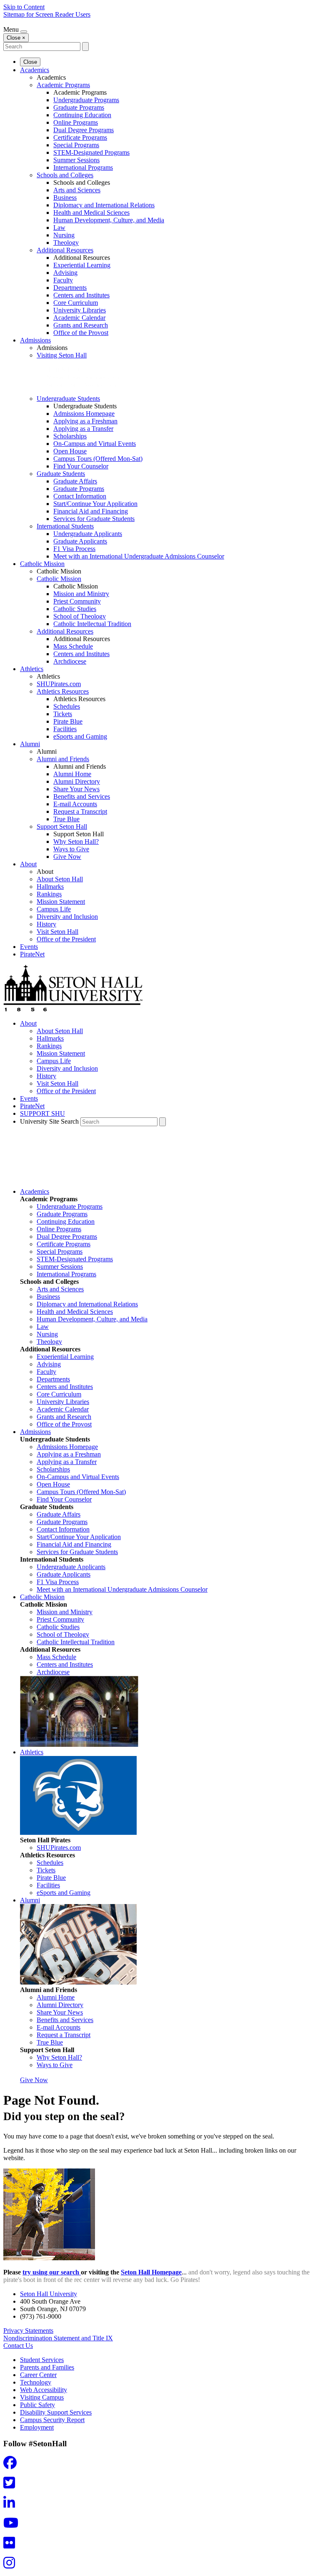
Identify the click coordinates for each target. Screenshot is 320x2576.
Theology (66, 243)
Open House (70, 451)
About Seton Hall (60, 879)
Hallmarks (50, 887)
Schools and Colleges (65, 175)
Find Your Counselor (81, 466)
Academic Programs (63, 85)
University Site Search (49, 1121)
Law (59, 228)
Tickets (63, 714)
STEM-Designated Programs (91, 152)
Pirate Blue (68, 721)
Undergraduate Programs (86, 100)
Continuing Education (82, 115)
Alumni (30, 744)
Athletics (32, 669)
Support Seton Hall (62, 826)
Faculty (63, 280)
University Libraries (80, 310)
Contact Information (80, 496)
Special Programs (76, 145)
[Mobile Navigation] (24, 32)
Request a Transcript (80, 811)
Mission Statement (61, 902)
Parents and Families (47, 2367)
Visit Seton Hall (57, 932)
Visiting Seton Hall (62, 355)
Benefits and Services (82, 796)
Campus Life (54, 909)
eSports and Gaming (80, 736)
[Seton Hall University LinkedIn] (12, 2505)
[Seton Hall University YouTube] (13, 2525)
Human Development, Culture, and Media (109, 220)
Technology (36, 2382)
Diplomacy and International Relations (104, 205)
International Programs (83, 167)
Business (65, 197)
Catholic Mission (42, 564)
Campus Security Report (52, 2420)
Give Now (67, 857)
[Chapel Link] (79, 1745)
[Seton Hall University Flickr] (12, 2545)
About (28, 864)
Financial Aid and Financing (91, 511)
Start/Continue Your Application (95, 504)
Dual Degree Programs (84, 130)
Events (29, 947)
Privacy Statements (28, 2331)
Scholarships (70, 436)
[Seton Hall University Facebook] (12, 2465)
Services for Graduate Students (94, 519)
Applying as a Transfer (83, 429)
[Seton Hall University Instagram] (12, 2565)
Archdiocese (70, 661)
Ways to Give (71, 849)
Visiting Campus (42, 2397)
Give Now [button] (34, 2080)
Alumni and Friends (63, 759)
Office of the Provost (81, 333)
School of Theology (80, 616)
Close (30, 62)
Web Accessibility (44, 2390)
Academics (35, 70)
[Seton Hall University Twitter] (12, 2485)
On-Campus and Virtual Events (95, 444)
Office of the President (66, 939)
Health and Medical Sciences (91, 213)
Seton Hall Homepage (151, 2272)
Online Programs (76, 122)
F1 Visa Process (74, 549)
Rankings (49, 894)
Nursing (64, 235)
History (46, 924)
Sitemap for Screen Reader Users (47, 14)
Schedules (67, 706)
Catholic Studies (75, 609)
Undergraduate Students (68, 399)
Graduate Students (61, 474)
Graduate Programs (79, 107)
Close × (16, 38)
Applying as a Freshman (85, 421)
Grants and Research (81, 325)
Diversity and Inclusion (67, 917)
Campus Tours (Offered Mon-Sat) (98, 459)
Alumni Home (72, 774)
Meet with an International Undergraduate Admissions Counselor (139, 556)
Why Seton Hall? (76, 841)
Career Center (38, 2375)
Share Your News (76, 789)
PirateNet (32, 954)
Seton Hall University (49, 2294)
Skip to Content (24, 7)
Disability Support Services (56, 2412)
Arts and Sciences (77, 190)
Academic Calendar (79, 318)
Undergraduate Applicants (88, 534)
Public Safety (37, 2405)
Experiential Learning (82, 265)
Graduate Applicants (80, 541)
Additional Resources (65, 250)
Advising (65, 273)
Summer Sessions (76, 160)
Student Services (42, 2360)
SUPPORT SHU (42, 1113)
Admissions (35, 340)
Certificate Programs (80, 137)
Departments (70, 288)
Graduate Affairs (75, 481)
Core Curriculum (76, 303)
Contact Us (18, 2346)
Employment (37, 2427)
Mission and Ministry (81, 594)
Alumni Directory (77, 781)
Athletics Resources (63, 691)
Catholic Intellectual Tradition (92, 624)
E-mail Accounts (75, 804)
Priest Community (77, 601)
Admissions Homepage (84, 414)
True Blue (66, 819)
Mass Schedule (73, 646)
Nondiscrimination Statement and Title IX (58, 2338)
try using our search (52, 2272)
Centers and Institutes (81, 295)
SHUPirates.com (59, 684)
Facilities (65, 729)
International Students (65, 526)
